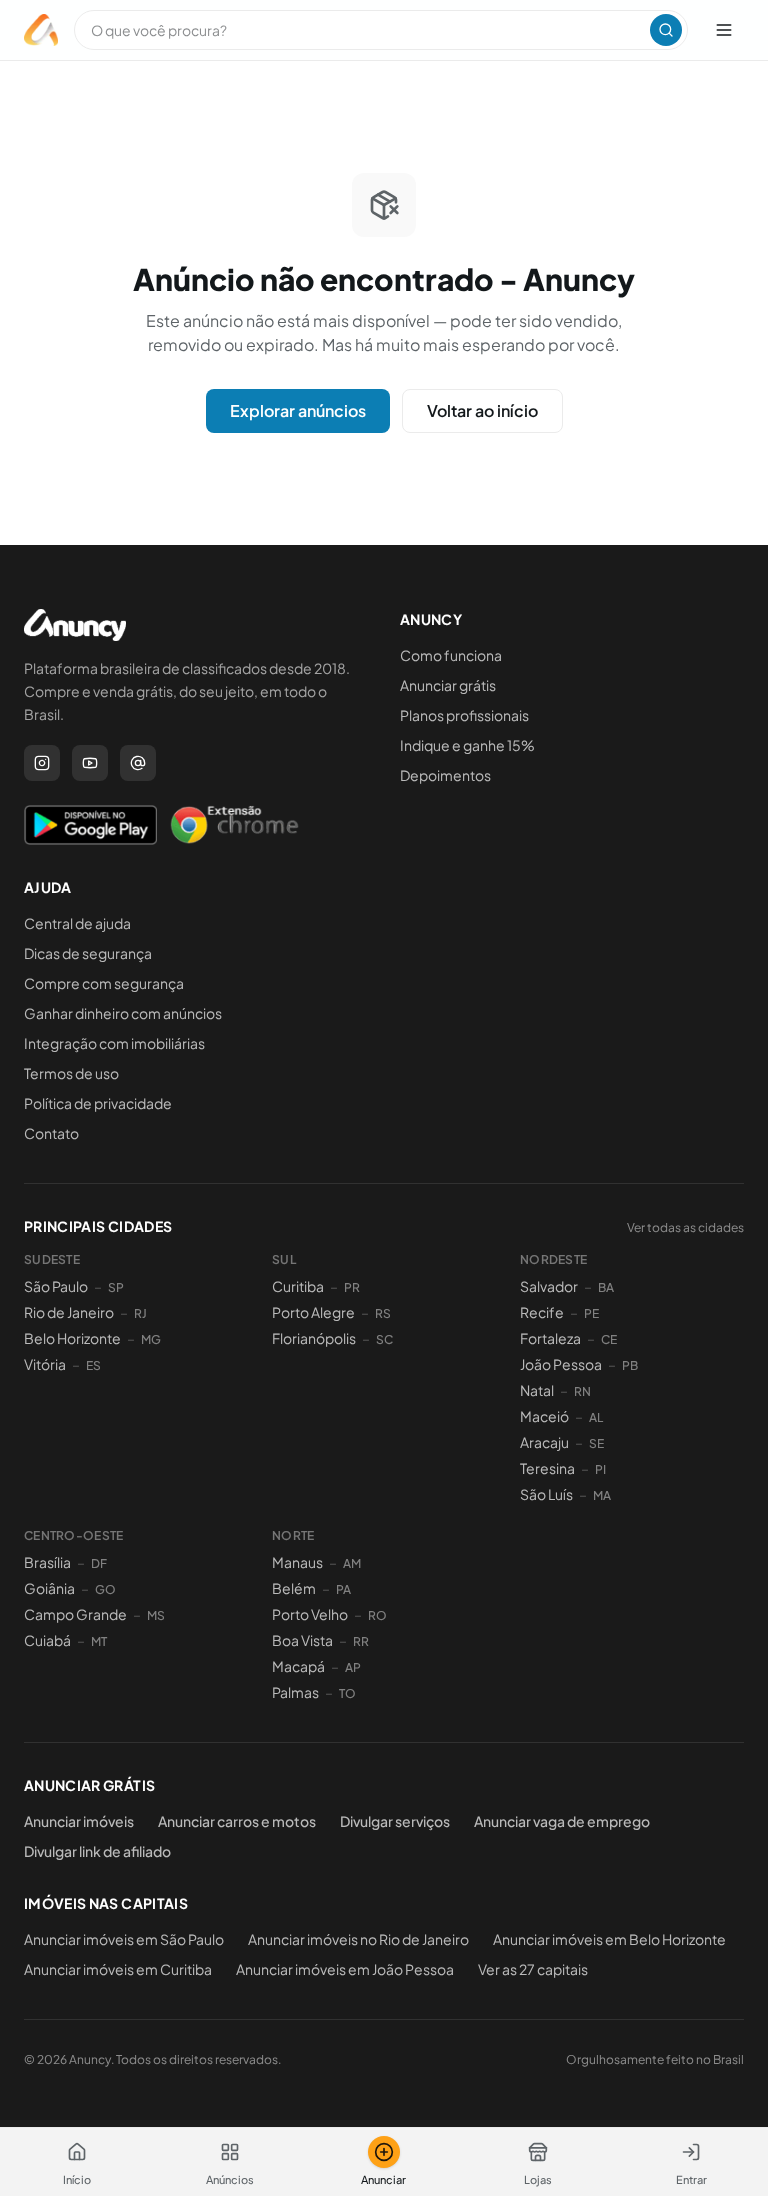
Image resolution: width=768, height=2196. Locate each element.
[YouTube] (90, 763)
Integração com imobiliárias (114, 1043)
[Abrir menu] (724, 30)
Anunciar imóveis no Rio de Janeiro (358, 1939)
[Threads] (138, 763)
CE (609, 1339)
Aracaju (544, 1442)
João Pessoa (561, 1364)
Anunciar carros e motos (237, 1821)
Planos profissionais (464, 715)
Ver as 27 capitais (533, 1969)
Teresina (547, 1468)
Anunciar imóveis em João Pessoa (345, 1969)
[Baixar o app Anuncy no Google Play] (90, 825)
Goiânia (49, 1588)
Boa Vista (302, 1640)
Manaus (297, 1562)
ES (93, 1365)
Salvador (549, 1286)
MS (156, 1615)
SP (116, 1287)
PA (343, 1589)
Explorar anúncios (298, 410)
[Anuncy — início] (41, 30)
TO (347, 1693)
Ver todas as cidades (685, 1227)
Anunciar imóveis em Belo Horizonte (609, 1939)
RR (361, 1641)
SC (384, 1339)
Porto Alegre (313, 1312)
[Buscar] (666, 30)
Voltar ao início (482, 410)
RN (582, 1391)
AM (352, 1563)
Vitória (45, 1364)
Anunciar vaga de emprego (562, 1821)
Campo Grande (75, 1614)
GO (105, 1589)
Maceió (544, 1416)
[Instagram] (42, 763)
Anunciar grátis (448, 685)
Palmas (295, 1692)
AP (353, 1667)
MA (602, 1495)
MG (151, 1339)
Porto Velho (310, 1614)
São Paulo (56, 1286)
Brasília (47, 1562)
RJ (140, 1313)
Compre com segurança (104, 983)
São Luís (546, 1494)
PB (630, 1365)
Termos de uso (71, 1073)
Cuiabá (47, 1640)
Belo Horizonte (72, 1338)
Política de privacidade (98, 1103)
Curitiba (298, 1286)
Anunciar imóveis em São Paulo (124, 1939)
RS (383, 1313)
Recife (542, 1312)
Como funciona (451, 655)
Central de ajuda (77, 923)
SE (596, 1443)
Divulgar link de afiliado (97, 1851)
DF (99, 1563)
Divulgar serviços (395, 1821)
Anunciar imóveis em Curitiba (118, 1969)
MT (99, 1641)
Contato (51, 1133)
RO (377, 1615)
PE (591, 1313)
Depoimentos (445, 775)
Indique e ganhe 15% (467, 745)
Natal (537, 1390)
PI (600, 1469)
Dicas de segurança (88, 953)
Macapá (298, 1666)
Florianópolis (314, 1338)
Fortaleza (550, 1338)
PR (352, 1287)
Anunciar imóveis (79, 1821)
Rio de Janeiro (69, 1312)
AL (596, 1417)
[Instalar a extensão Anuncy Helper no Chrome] (234, 825)
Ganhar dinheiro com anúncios (123, 1013)
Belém (294, 1588)
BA (606, 1287)
